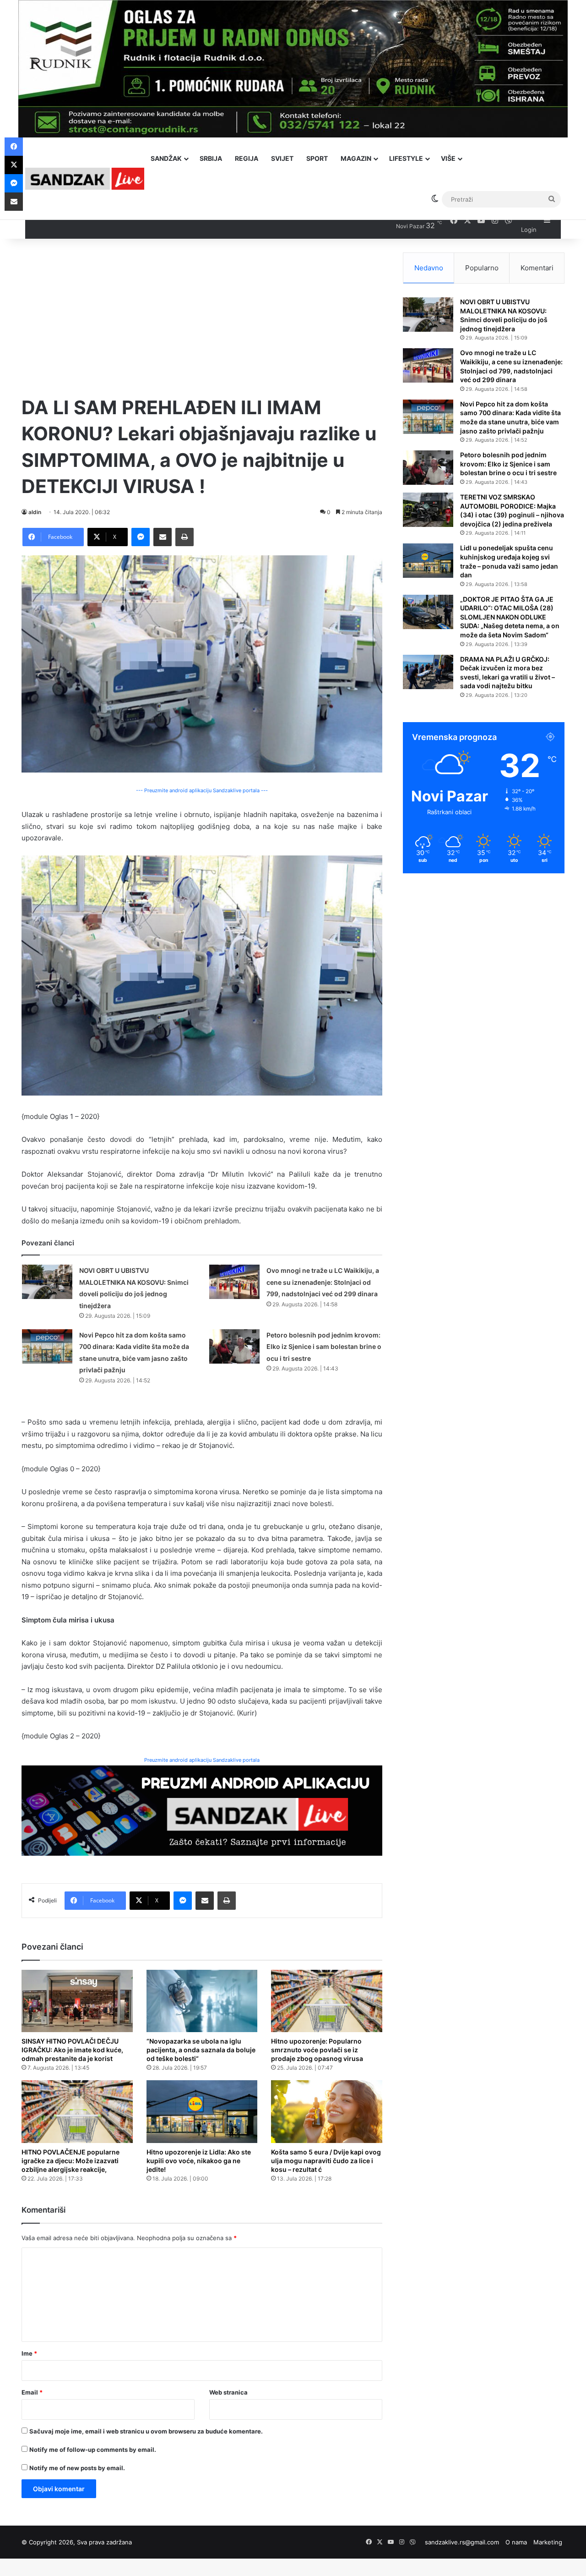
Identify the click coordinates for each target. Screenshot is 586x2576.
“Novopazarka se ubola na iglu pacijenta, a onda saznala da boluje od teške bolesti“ (201, 2050)
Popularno (482, 268)
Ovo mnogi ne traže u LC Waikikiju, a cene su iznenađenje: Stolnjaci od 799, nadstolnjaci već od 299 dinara (323, 1282)
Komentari (537, 268)
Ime (29, 2353)
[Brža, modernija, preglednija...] (202, 1810)
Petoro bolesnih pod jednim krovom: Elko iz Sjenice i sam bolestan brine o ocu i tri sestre (324, 1347)
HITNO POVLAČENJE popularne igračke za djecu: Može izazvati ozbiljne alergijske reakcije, (71, 2161)
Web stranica (228, 2392)
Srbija (211, 158)
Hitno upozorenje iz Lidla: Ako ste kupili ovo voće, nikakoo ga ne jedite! (199, 2161)
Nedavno (429, 268)
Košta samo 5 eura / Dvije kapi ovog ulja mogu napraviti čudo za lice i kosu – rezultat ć (326, 2161)
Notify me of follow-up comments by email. (93, 2450)
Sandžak (166, 158)
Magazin (356, 158)
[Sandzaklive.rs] (85, 178)
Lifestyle (406, 158)
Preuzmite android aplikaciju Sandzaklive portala (202, 1760)
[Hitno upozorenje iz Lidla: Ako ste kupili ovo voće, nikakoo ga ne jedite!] (202, 2112)
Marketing (548, 2542)
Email (32, 2392)
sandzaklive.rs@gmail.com (462, 2542)
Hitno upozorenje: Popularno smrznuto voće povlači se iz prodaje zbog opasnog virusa (317, 2050)
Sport (317, 158)
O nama (516, 2542)
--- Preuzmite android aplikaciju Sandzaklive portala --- (202, 790)
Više (448, 158)
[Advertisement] (202, 317)
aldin (35, 512)
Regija (247, 158)
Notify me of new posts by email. (77, 2468)
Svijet (282, 158)
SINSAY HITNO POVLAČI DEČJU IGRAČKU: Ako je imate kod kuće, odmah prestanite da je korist (72, 2050)
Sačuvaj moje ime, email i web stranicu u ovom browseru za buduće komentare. (146, 2431)
